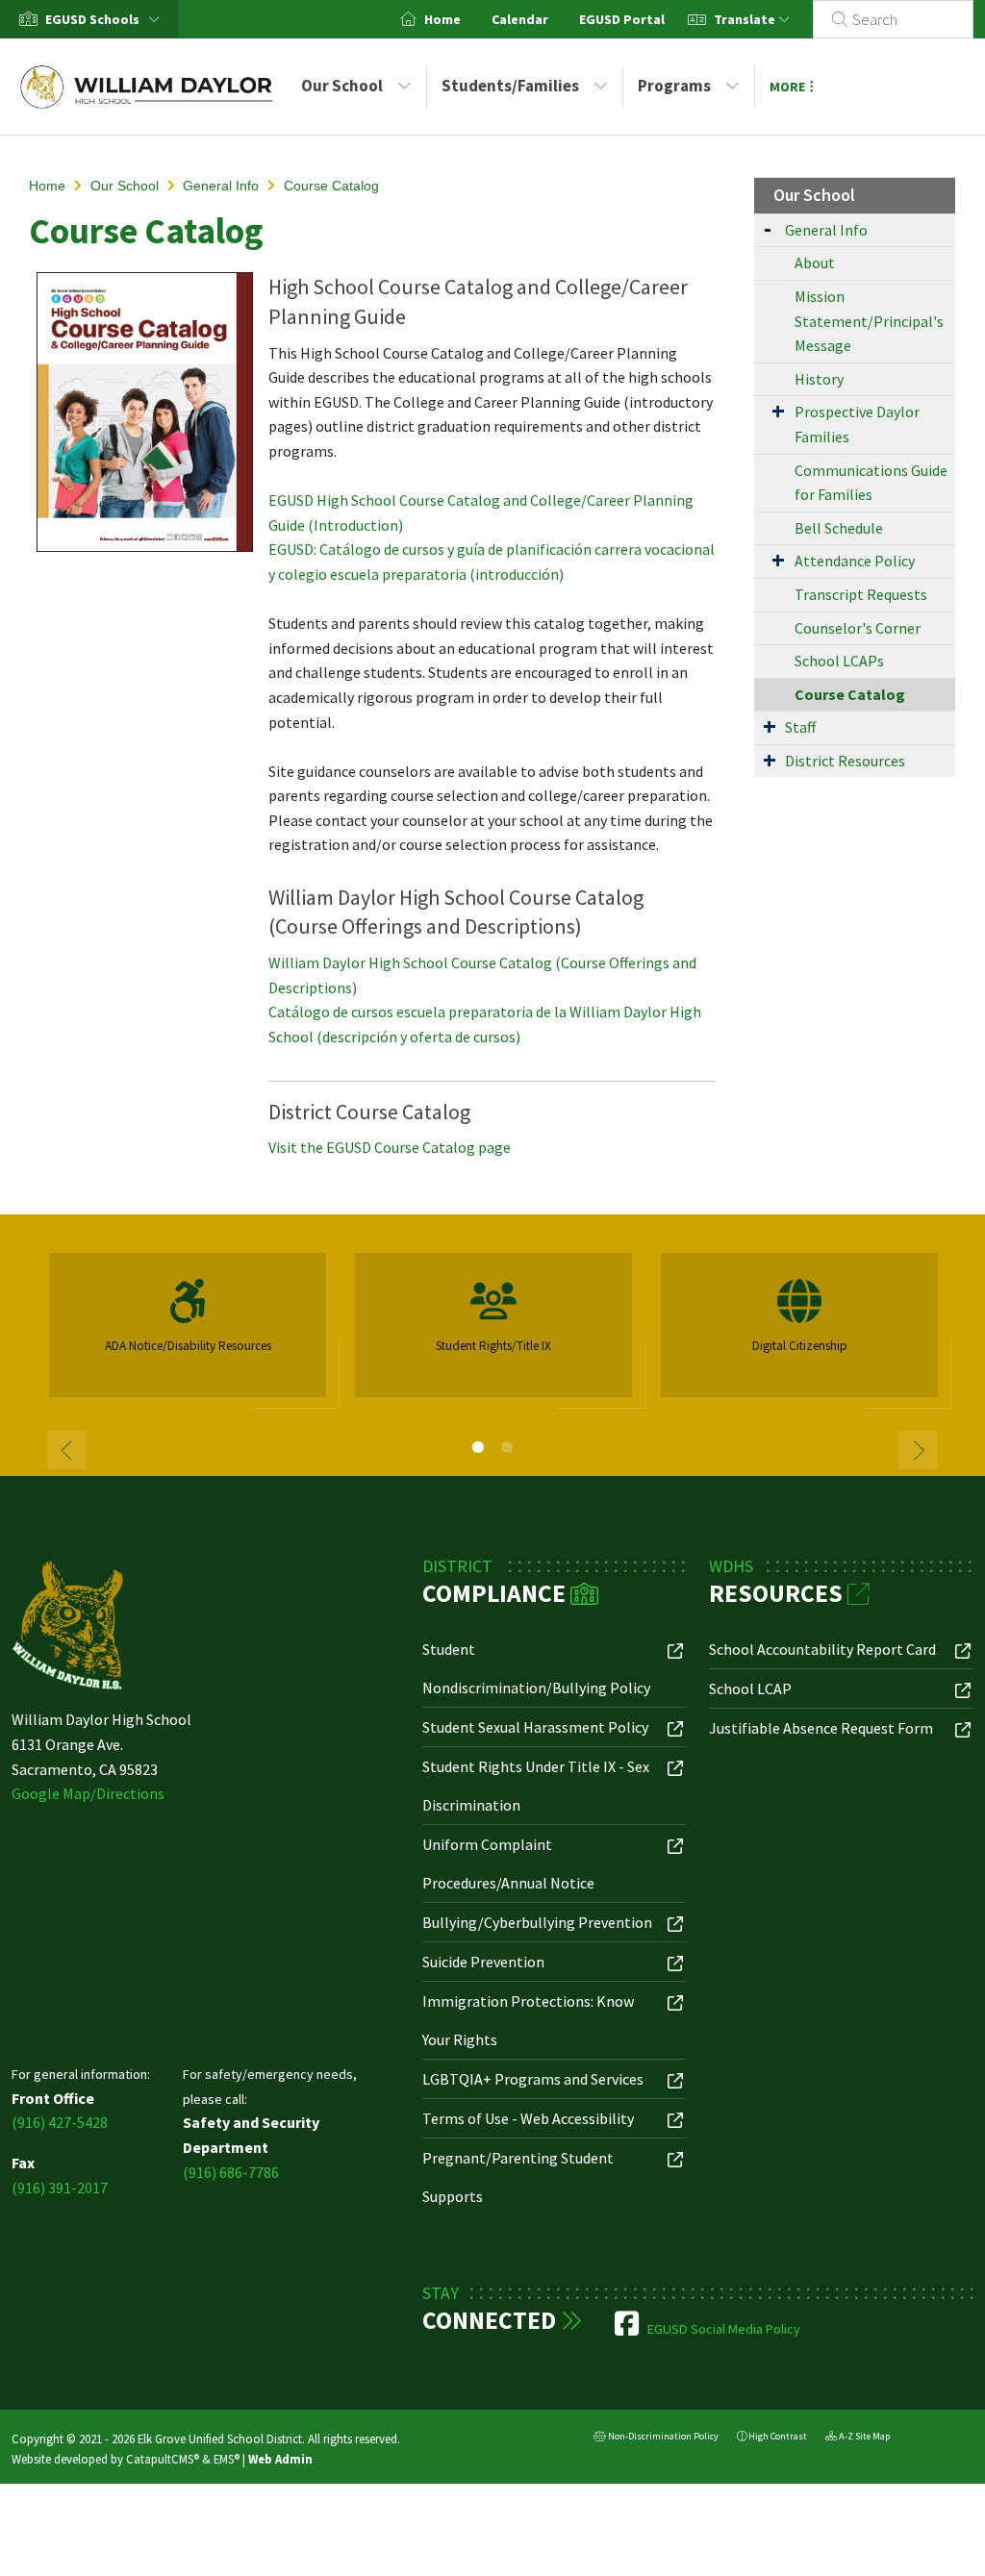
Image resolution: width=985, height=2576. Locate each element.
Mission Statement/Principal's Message (869, 321)
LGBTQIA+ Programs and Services (533, 2079)
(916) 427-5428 (60, 2122)
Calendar (520, 19)
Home (442, 19)
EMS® (227, 2459)
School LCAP (750, 1688)
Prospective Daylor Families (857, 424)
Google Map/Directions (88, 1793)
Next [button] (918, 1450)
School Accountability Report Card (822, 1649)
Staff (800, 727)
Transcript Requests (861, 594)
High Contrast (778, 2436)
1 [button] (478, 1447)
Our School (342, 86)
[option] (188, 1333)
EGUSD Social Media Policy (724, 2329)
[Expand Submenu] (768, 228)
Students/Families (510, 86)
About (815, 263)
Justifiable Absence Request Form (821, 1728)
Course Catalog (331, 186)
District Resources (845, 761)
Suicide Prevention (483, 1962)
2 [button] (507, 1447)
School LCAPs (839, 661)
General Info (221, 186)
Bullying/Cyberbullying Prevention (537, 1922)
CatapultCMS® (163, 2459)
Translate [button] (746, 19)
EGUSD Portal (622, 19)
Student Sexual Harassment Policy (535, 1727)
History (819, 379)
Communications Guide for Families (871, 483)
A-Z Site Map (858, 2438)
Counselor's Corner (858, 628)
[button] (106, 19)
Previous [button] (67, 1450)
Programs (674, 86)
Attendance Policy (855, 561)
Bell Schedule (839, 528)
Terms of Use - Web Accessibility (528, 2118)
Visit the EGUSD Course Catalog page (390, 1147)
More (787, 87)
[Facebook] (628, 2329)
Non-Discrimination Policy (656, 2438)
